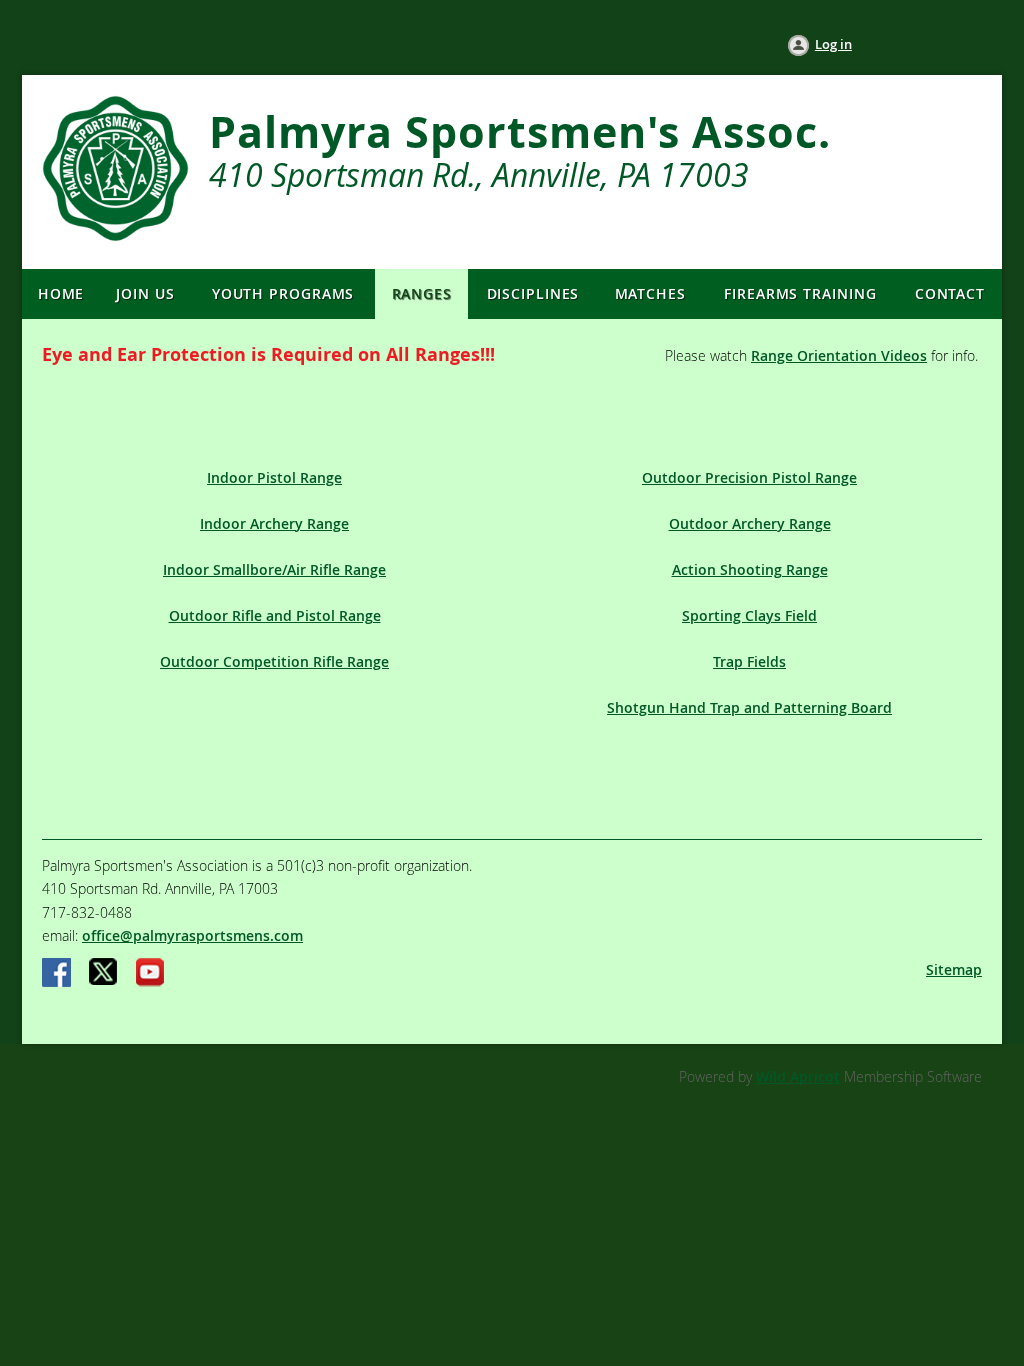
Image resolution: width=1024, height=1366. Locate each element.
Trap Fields (749, 661)
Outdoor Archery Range (750, 523)
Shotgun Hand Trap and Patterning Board (749, 707)
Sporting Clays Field (749, 615)
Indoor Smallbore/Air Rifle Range (274, 569)
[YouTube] (150, 974)
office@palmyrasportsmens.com (192, 935)
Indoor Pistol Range (274, 477)
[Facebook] (58, 974)
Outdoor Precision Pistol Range (749, 477)
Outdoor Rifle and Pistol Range (275, 615)
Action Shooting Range (750, 569)
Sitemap (954, 969)
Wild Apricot (798, 1076)
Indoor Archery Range (274, 523)
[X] (104, 974)
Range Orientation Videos (839, 355)
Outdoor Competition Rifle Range (274, 661)
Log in (833, 44)
